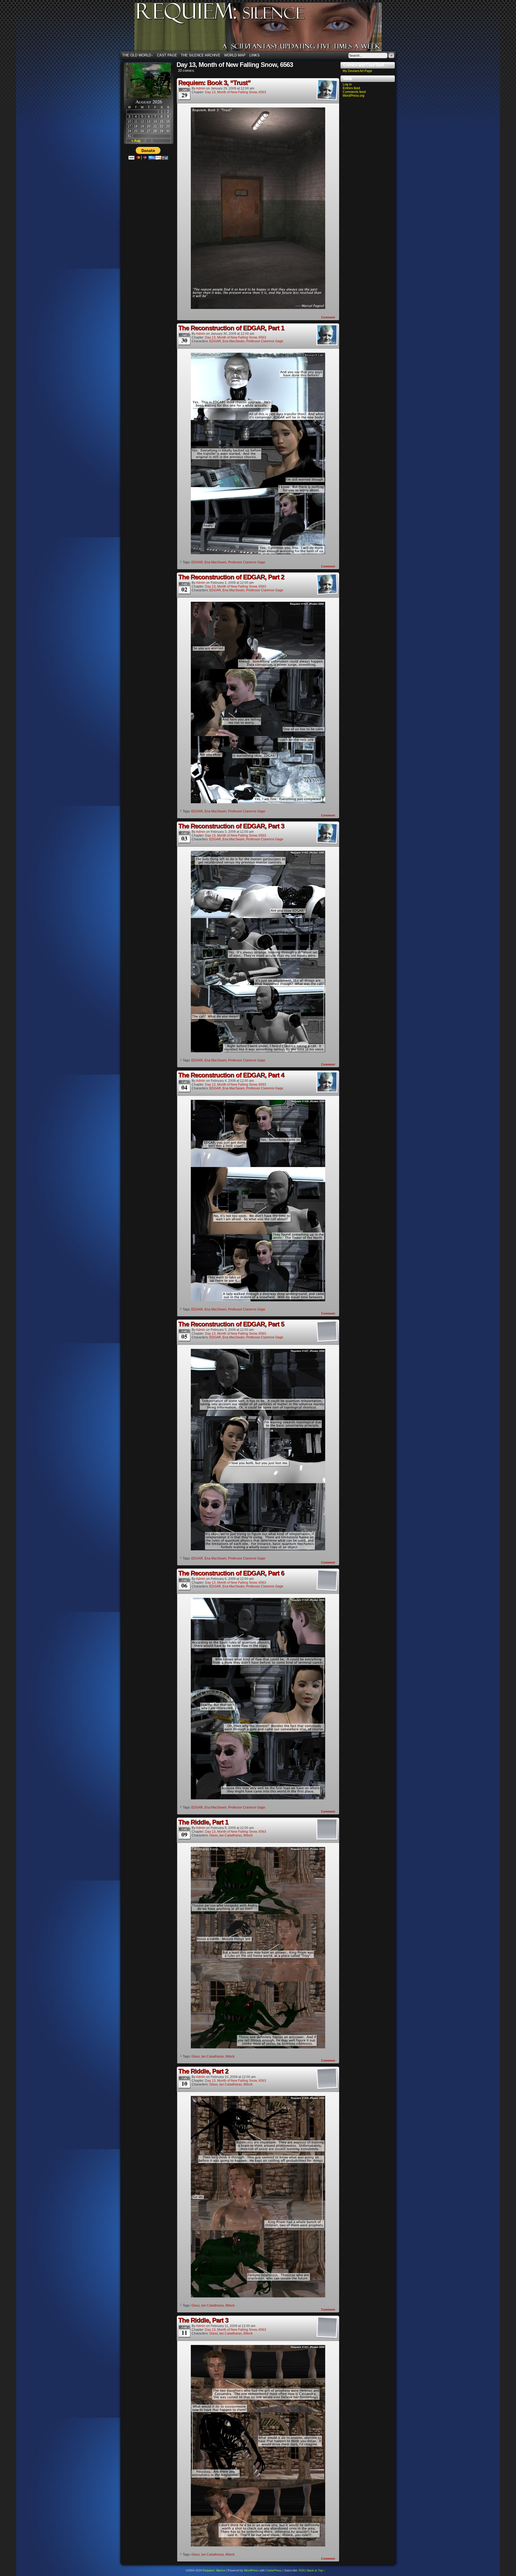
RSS (302, 2570)
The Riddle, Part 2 (203, 2071)
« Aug (136, 141)
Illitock (248, 1835)
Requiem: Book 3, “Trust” (214, 83)
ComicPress (274, 2570)
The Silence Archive (201, 55)
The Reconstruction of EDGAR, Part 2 (231, 577)
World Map (235, 55)
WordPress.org (354, 96)
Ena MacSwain (234, 341)
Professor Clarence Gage (265, 341)
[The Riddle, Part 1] (258, 2047)
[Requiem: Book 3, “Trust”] (258, 308)
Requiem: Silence (266, 28)
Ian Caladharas (231, 1835)
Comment (329, 317)
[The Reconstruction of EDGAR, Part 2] (258, 802)
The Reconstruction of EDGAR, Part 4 (231, 1075)
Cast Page (167, 55)
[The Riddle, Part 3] (258, 2545)
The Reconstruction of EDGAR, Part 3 (231, 826)
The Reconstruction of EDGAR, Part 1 (231, 328)
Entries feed (351, 88)
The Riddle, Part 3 (203, 2320)
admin (201, 88)
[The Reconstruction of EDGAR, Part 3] (258, 1051)
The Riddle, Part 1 (203, 1822)
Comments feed (354, 92)
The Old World (138, 55)
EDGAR (215, 341)
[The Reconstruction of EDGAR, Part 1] (258, 553)
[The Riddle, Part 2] (258, 2296)
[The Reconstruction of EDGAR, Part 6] (258, 1798)
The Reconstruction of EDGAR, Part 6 (231, 1573)
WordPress (251, 2570)
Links (255, 55)
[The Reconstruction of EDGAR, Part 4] (258, 1300)
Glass (214, 1835)
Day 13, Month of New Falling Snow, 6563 (236, 92)
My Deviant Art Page (357, 71)
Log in (347, 84)
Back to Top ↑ (316, 2570)
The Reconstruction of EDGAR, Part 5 (231, 1324)
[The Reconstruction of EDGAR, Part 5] (258, 1549)
